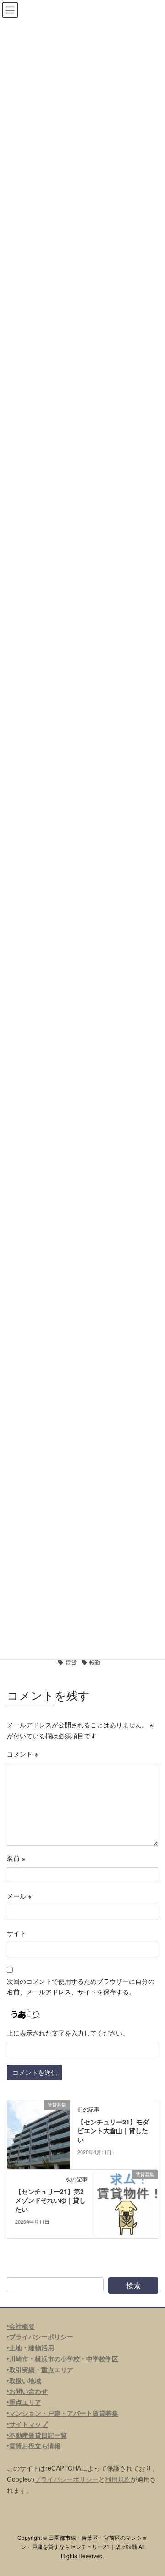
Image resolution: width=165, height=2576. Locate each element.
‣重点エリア (24, 2402)
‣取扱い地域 (24, 2380)
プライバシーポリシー (66, 2479)
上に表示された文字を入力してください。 (68, 2033)
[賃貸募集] (38, 2133)
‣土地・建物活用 (30, 2347)
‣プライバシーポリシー (40, 2336)
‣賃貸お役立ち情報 (34, 2445)
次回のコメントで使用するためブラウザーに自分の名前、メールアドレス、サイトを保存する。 (81, 1987)
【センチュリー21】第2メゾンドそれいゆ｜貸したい (50, 2200)
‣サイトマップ (27, 2424)
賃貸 (71, 1662)
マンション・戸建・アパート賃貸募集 (64, 2413)
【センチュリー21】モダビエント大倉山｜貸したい (113, 2131)
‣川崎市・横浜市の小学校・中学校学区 (63, 2358)
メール (19, 1896)
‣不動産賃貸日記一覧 (37, 2435)
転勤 (95, 1662)
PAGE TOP (152, 2490)
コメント (22, 1754)
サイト (16, 1933)
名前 (16, 1858)
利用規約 (118, 2479)
